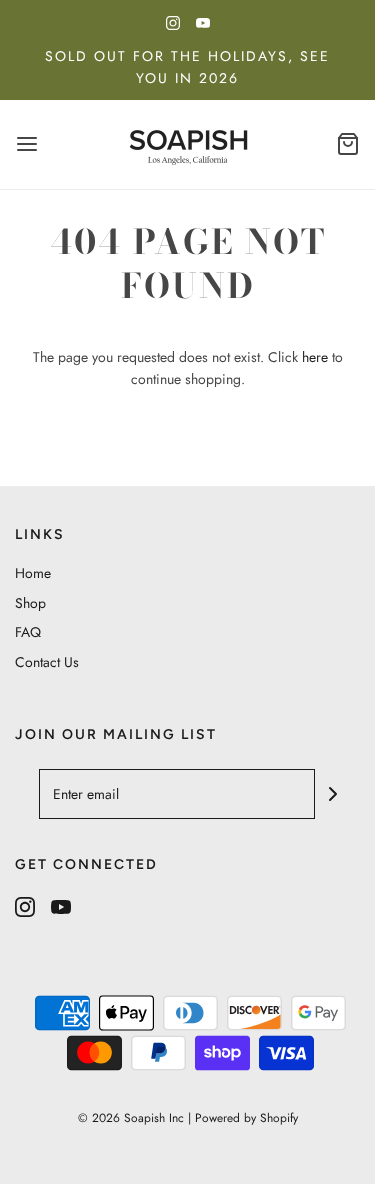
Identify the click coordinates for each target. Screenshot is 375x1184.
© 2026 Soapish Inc (131, 1118)
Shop (30, 603)
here (315, 357)
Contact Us (47, 662)
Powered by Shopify (246, 1118)
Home (33, 573)
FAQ (28, 632)
